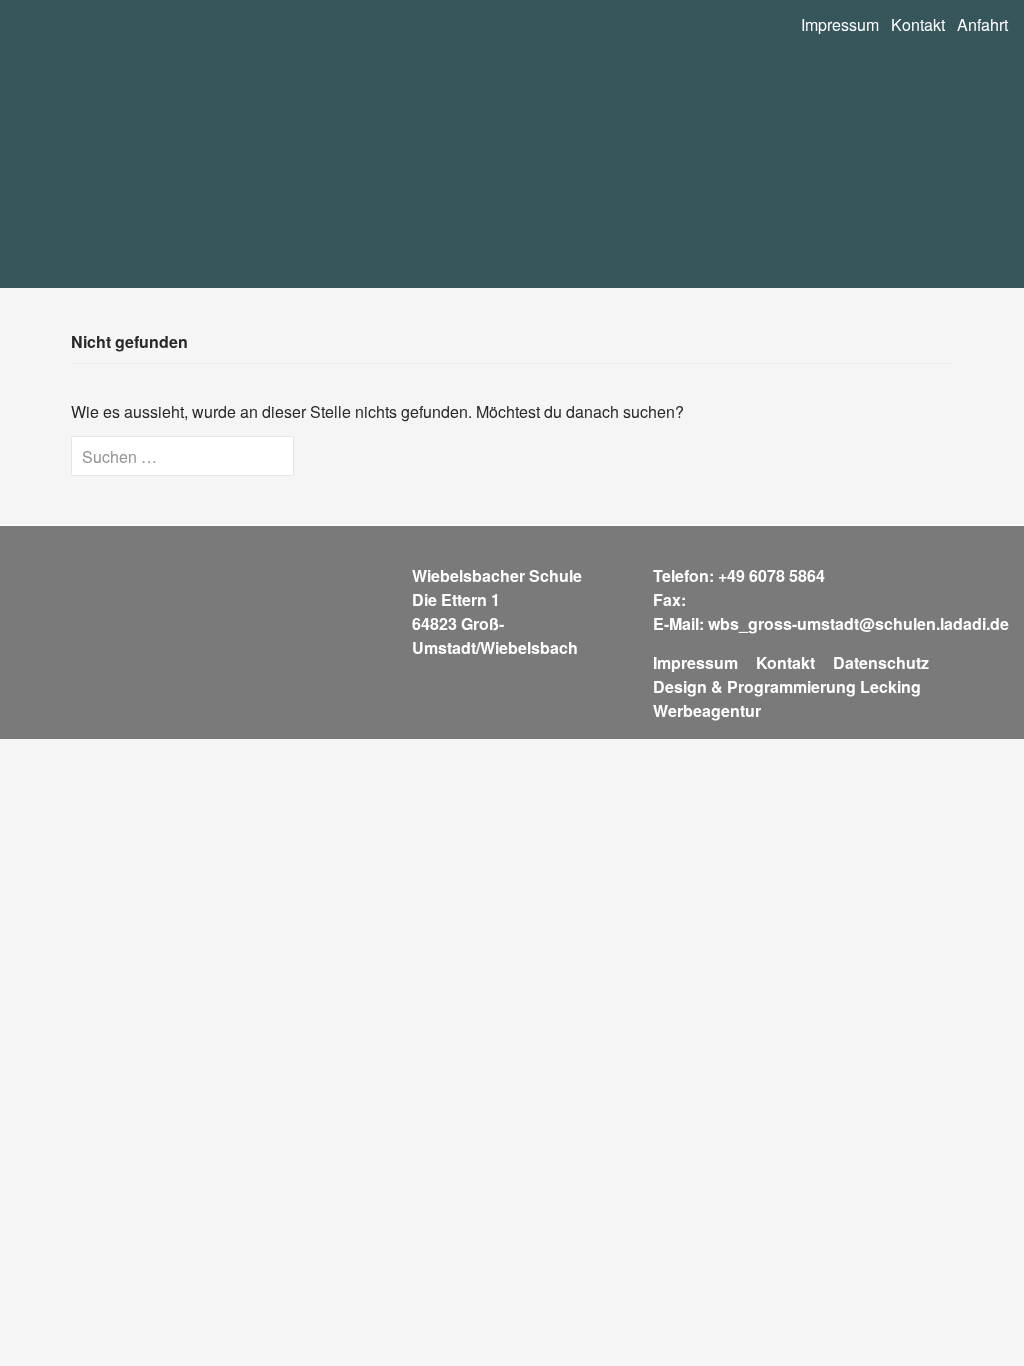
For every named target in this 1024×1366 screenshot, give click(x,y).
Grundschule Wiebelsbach (265, 169)
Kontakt (918, 24)
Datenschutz (881, 662)
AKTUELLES (158, 23)
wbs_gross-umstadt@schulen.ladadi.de (858, 623)
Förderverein (474, 23)
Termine (262, 23)
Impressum (840, 24)
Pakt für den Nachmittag (642, 23)
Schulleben (358, 23)
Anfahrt (982, 24)
